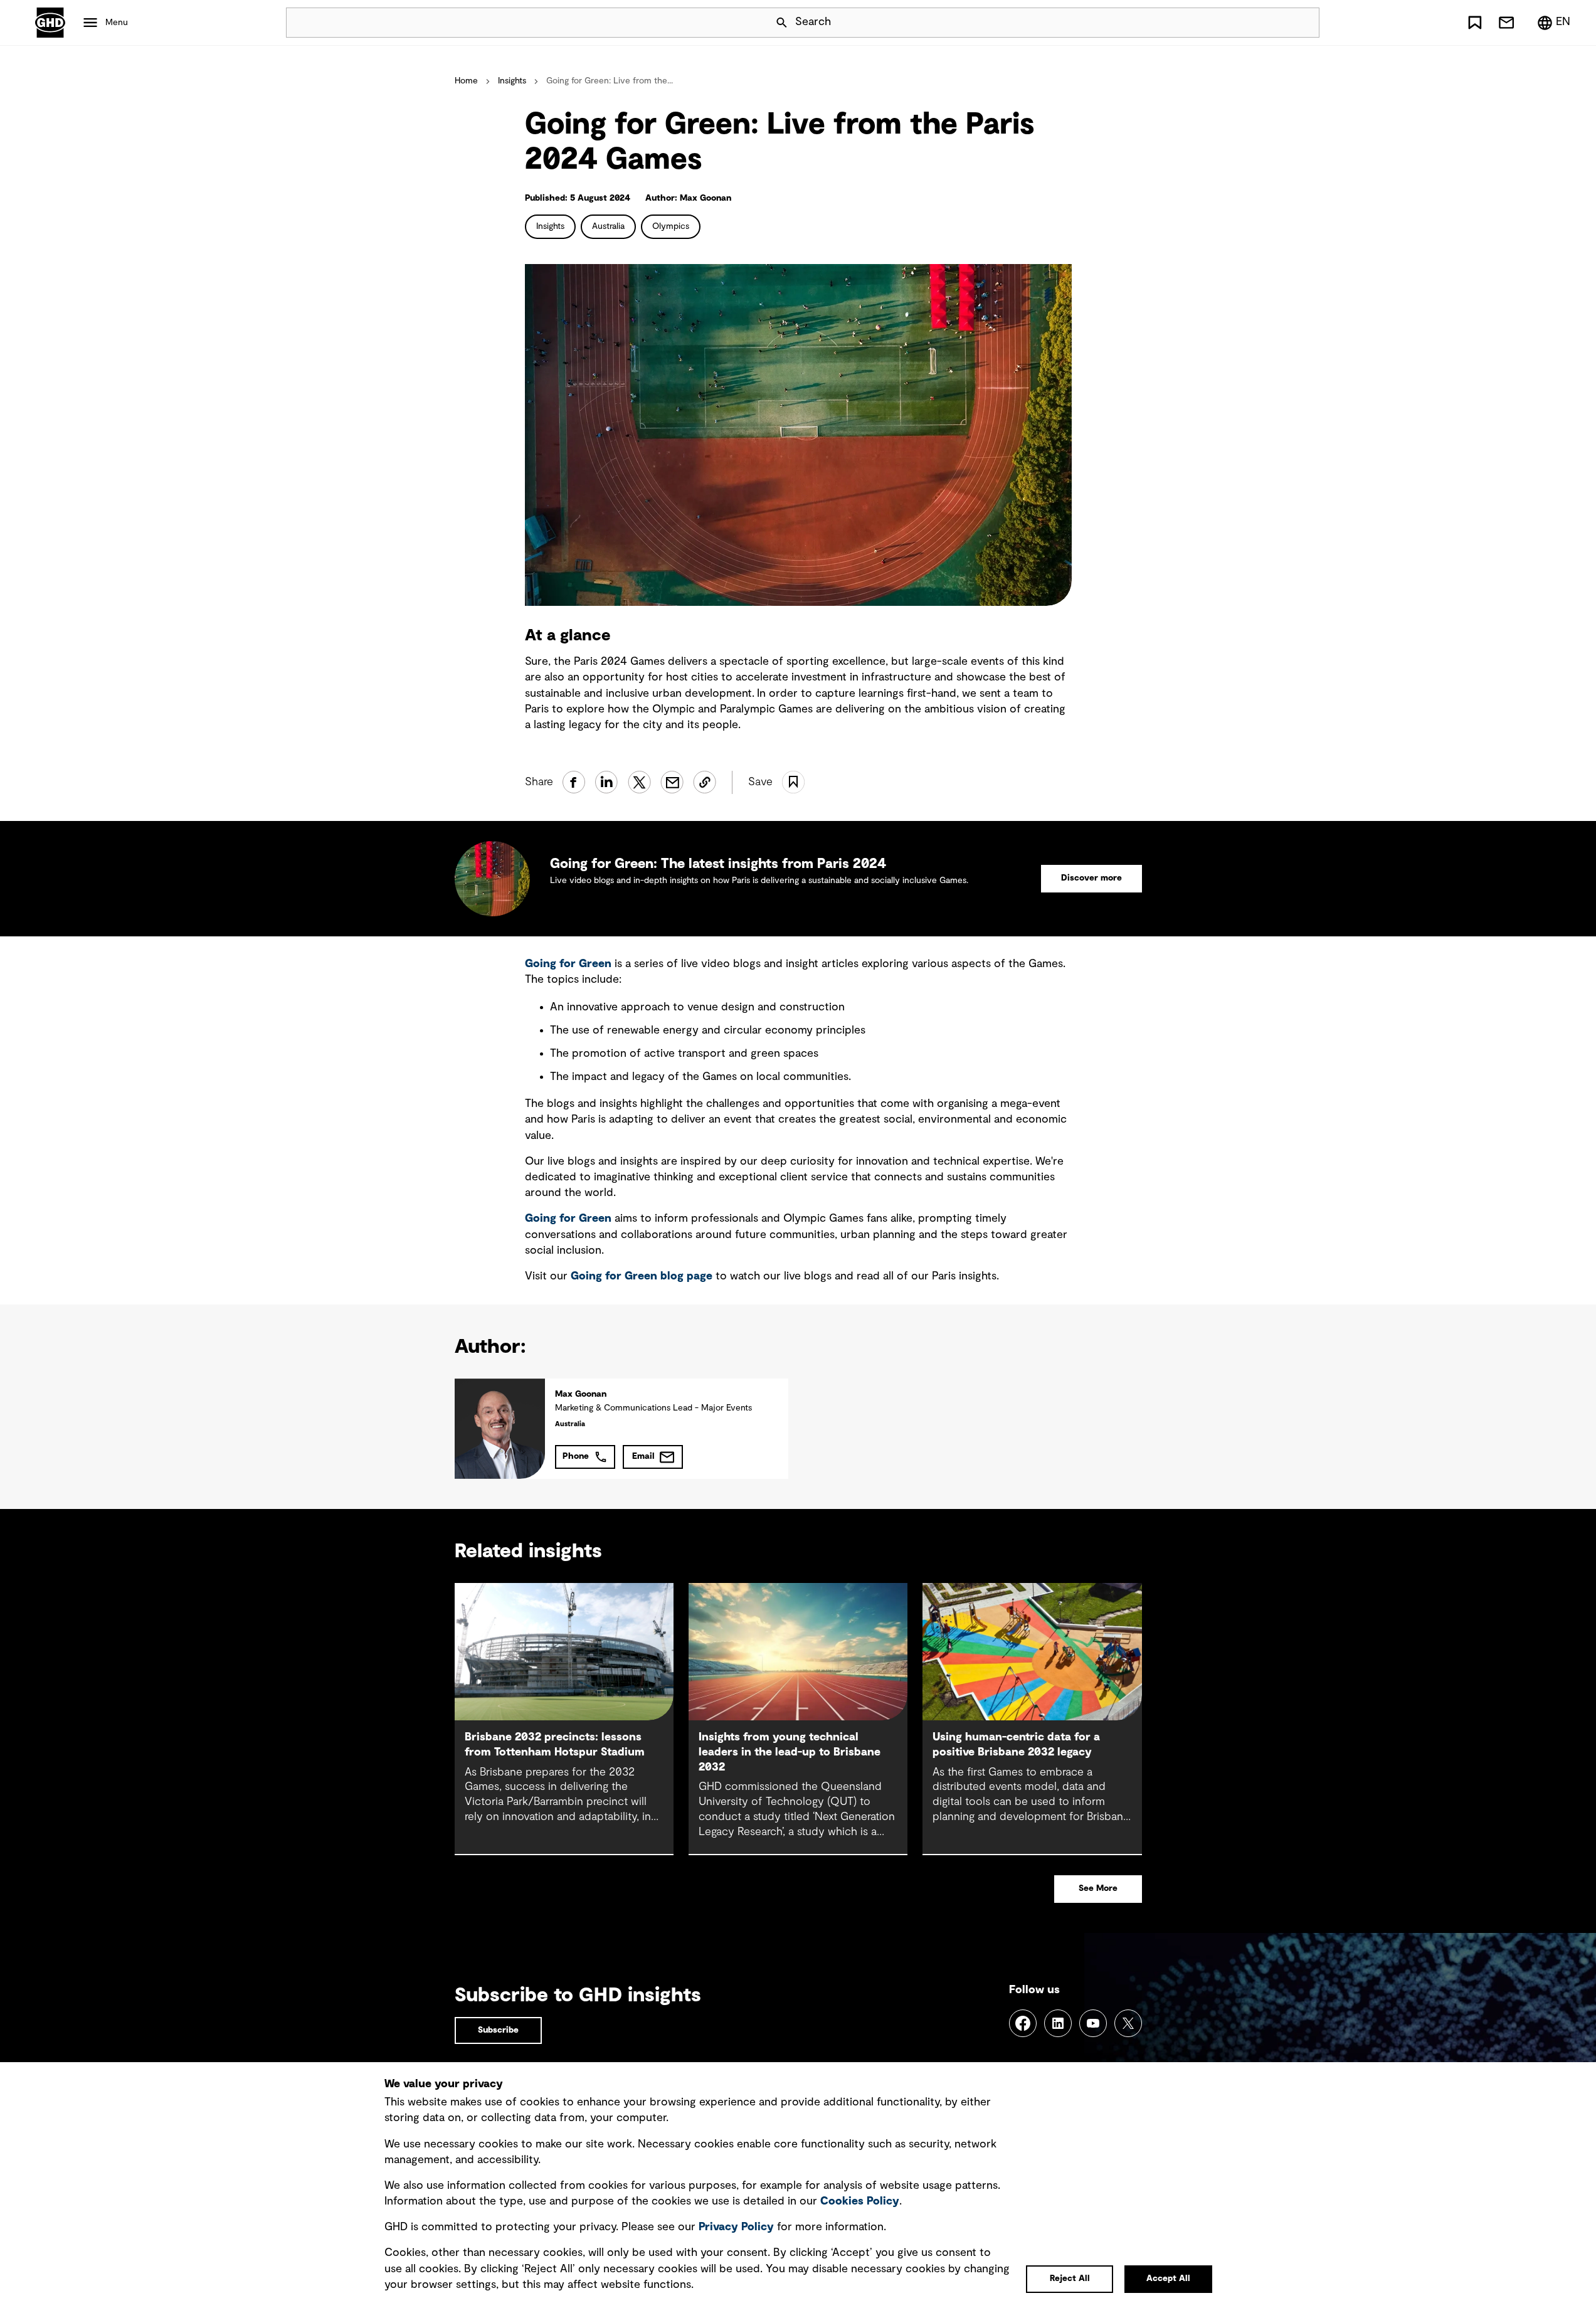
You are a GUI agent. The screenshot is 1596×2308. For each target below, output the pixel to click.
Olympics (671, 226)
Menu (117, 23)
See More (1098, 1888)
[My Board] (1475, 23)
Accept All (1168, 2279)
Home (466, 81)
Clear (1274, 23)
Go (1304, 23)
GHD (50, 23)
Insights (512, 81)
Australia (608, 226)
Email (643, 1456)
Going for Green (568, 964)
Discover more (1091, 878)
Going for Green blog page (642, 1276)
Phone (576, 1456)
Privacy (736, 2227)
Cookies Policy (860, 2201)
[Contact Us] (1506, 23)
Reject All (1070, 2279)
